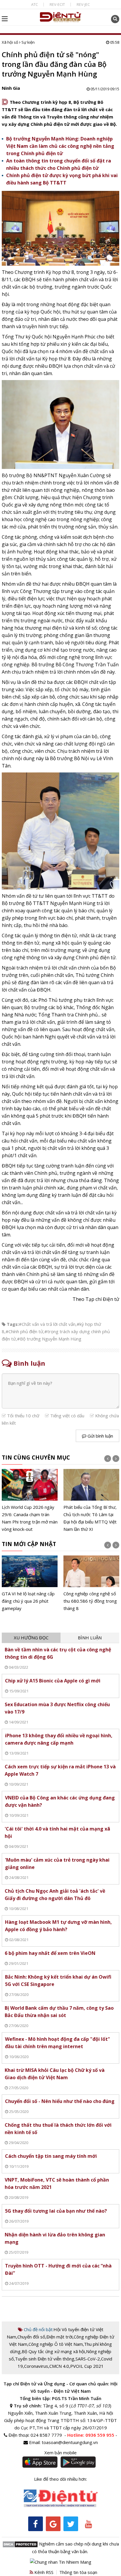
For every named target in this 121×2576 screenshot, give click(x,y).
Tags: (13, 1324)
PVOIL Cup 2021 (87, 2366)
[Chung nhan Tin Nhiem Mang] (61, 2562)
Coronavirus (36, 2366)
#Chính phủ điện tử (24, 1331)
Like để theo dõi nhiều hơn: (60, 2479)
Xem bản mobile (60, 2453)
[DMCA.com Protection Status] (20, 2544)
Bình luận (90, 1638)
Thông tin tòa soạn (78, 2572)
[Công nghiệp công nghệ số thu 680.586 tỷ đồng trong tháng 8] (91, 1584)
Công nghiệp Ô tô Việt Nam (56, 2344)
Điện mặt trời (59, 2337)
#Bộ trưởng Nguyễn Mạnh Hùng (49, 1339)
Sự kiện (28, 42)
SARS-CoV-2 (88, 2359)
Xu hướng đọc (31, 1638)
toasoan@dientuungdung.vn (70, 2442)
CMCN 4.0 (59, 2366)
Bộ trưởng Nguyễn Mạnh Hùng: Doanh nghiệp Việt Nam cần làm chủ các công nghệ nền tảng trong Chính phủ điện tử (60, 146)
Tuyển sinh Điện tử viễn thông (45, 2359)
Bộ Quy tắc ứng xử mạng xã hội (53, 2351)
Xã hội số (10, 42)
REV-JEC (83, 4)
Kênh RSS (43, 2572)
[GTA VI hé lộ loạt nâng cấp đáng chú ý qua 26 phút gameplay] (30, 1584)
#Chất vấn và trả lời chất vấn (47, 1324)
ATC (35, 4)
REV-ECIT (57, 4)
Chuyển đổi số (31, 2337)
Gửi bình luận (100, 1436)
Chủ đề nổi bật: (38, 2329)
